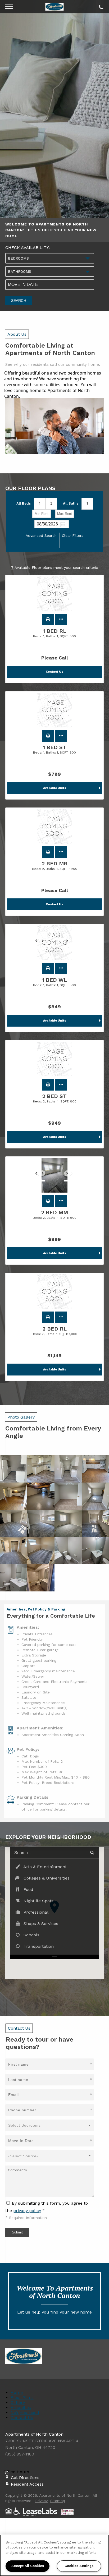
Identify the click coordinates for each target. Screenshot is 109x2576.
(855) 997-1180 (100, 6)
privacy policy (27, 2211)
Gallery (18, 2402)
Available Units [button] (55, 788)
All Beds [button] (24, 503)
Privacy (41, 2501)
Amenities (21, 2408)
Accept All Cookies (28, 2566)
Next (70, 943)
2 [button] (51, 503)
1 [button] (40, 503)
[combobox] (50, 258)
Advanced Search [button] (41, 535)
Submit (17, 2232)
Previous (39, 943)
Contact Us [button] (54, 672)
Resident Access (27, 2484)
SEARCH (19, 301)
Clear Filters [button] (73, 535)
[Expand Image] (14, 1469)
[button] (48, 620)
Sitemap (58, 2501)
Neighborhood (25, 2413)
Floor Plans (22, 2397)
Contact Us (22, 2418)
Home (17, 2392)
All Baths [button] (71, 503)
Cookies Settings (79, 2566)
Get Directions (25, 2478)
